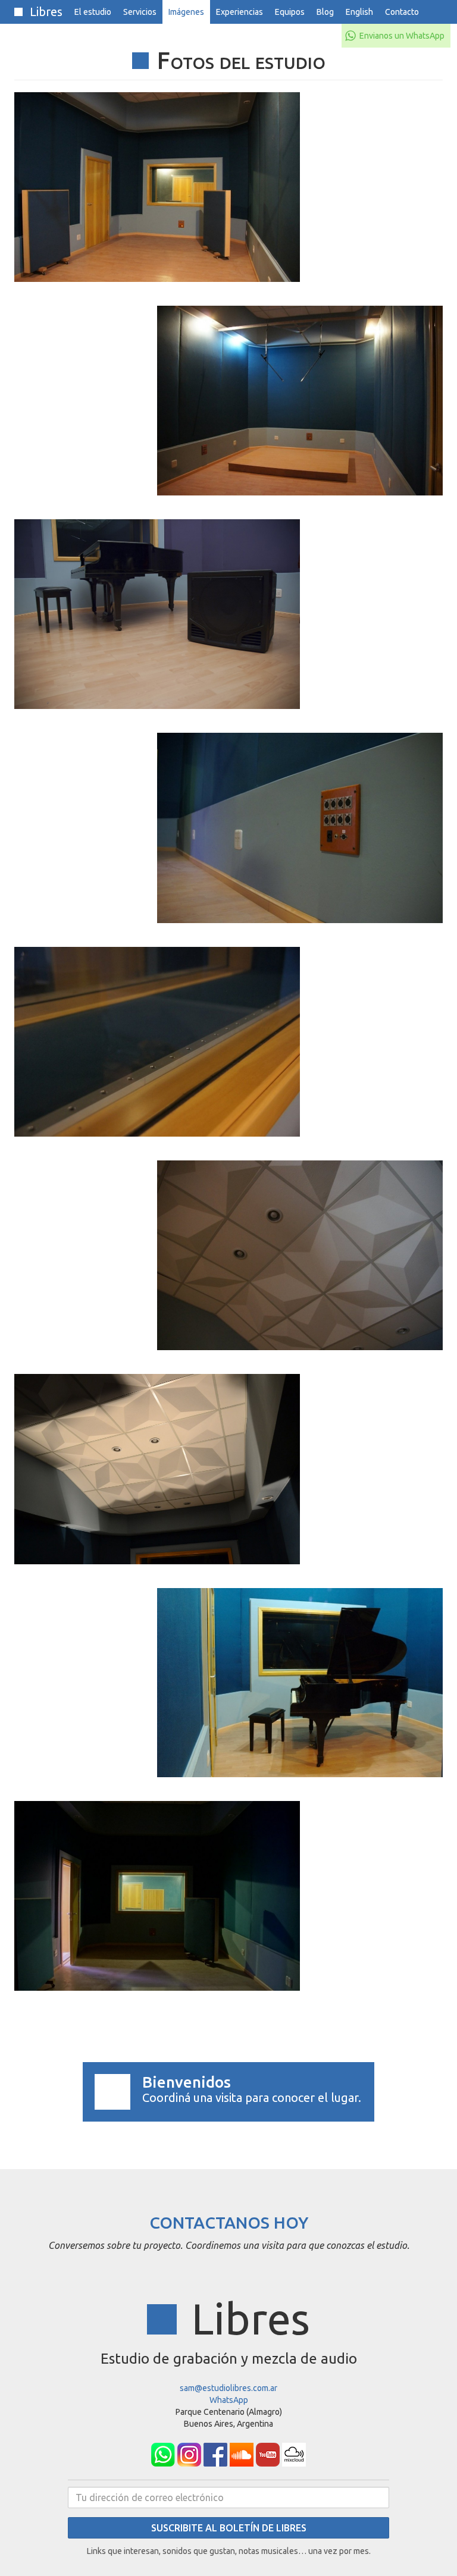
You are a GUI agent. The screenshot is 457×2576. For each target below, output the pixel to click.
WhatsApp (229, 2400)
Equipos (290, 12)
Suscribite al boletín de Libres (229, 2528)
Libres (45, 12)
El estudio (93, 12)
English (359, 12)
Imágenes (186, 12)
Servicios (140, 12)
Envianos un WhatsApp (402, 36)
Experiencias (240, 12)
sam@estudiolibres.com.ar (228, 2388)
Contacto (402, 12)
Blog (325, 12)
